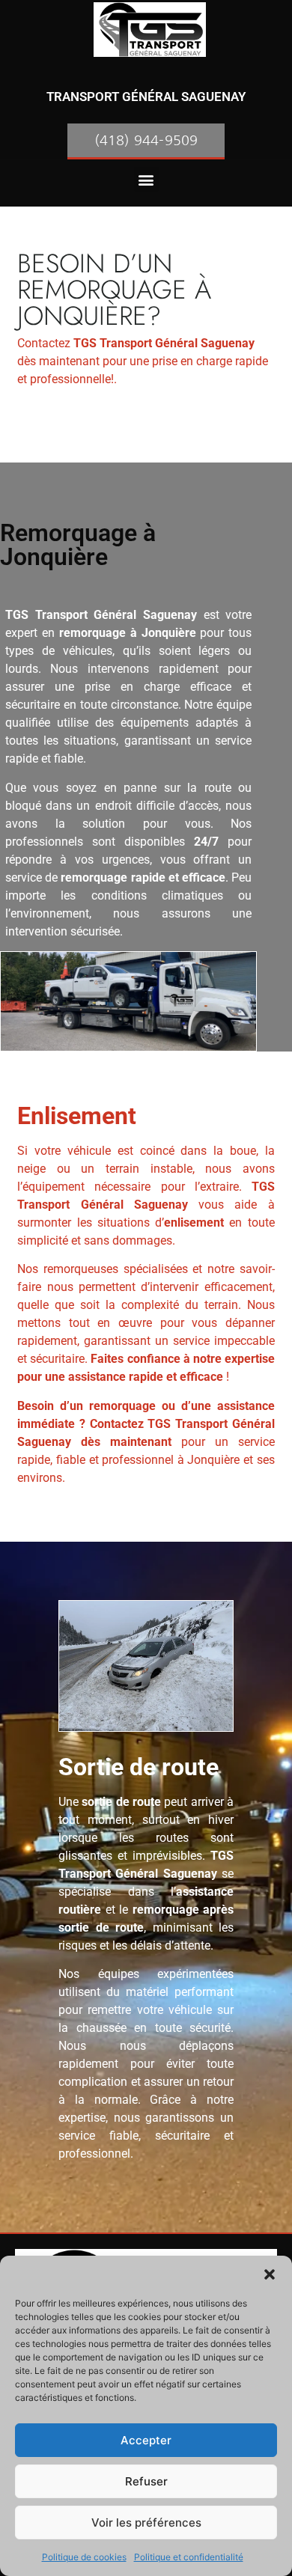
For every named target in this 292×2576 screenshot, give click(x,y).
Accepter (146, 2440)
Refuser (146, 2481)
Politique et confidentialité (189, 2557)
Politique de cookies (84, 2557)
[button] (270, 2274)
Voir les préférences (146, 2522)
